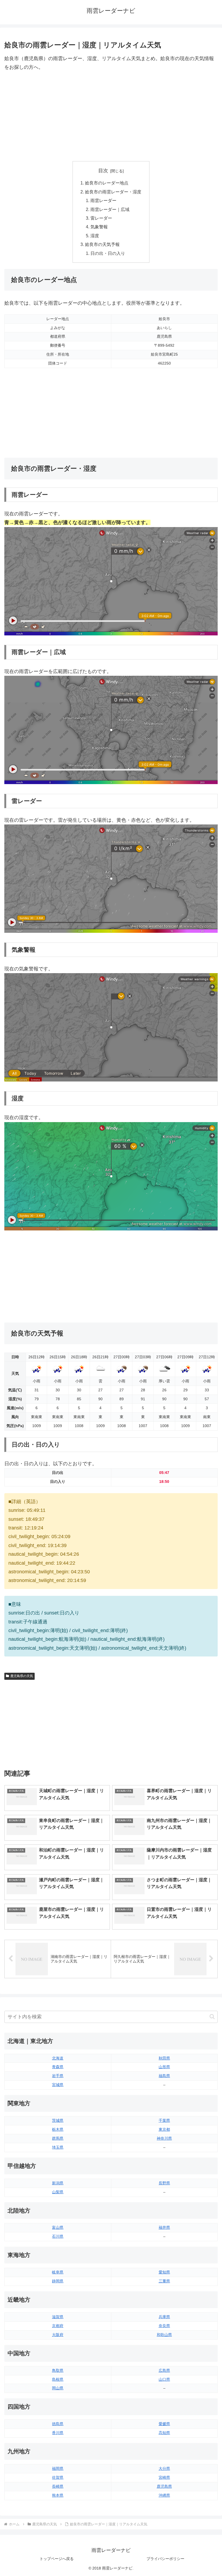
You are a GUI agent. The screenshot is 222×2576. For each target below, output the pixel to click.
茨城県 (58, 2120)
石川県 (58, 2236)
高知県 (164, 2433)
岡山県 (58, 2388)
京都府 (58, 2326)
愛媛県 (164, 2424)
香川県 (58, 2433)
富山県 (58, 2227)
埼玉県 (58, 2147)
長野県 (164, 2183)
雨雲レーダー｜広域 (110, 209)
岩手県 (58, 2076)
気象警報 (99, 227)
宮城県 (58, 2085)
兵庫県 (164, 2317)
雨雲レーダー (103, 200)
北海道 (58, 2058)
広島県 (164, 2370)
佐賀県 (58, 2477)
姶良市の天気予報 (102, 244)
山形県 (164, 2067)
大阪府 (58, 2335)
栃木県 (58, 2129)
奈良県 (164, 2326)
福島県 (164, 2076)
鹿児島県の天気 (22, 1676)
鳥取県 (58, 2370)
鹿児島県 (164, 2486)
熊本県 (58, 2495)
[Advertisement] (111, 116)
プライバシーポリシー (165, 2559)
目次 (103, 171)
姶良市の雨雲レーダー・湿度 (113, 192)
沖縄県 (164, 2495)
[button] (212, 2017)
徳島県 (58, 2424)
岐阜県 (58, 2272)
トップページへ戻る (57, 2559)
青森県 (58, 2067)
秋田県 (164, 2058)
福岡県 (58, 2468)
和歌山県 (164, 2335)
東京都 (164, 2129)
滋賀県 (58, 2317)
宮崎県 (164, 2477)
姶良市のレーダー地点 (107, 183)
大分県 (164, 2468)
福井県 (164, 2227)
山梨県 (58, 2192)
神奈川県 (164, 2138)
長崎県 (58, 2486)
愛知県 (164, 2272)
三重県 (164, 2281)
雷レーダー (101, 218)
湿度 (95, 236)
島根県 (58, 2379)
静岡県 (58, 2281)
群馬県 (58, 2138)
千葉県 (164, 2120)
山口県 (164, 2379)
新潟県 (58, 2183)
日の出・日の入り (108, 253)
